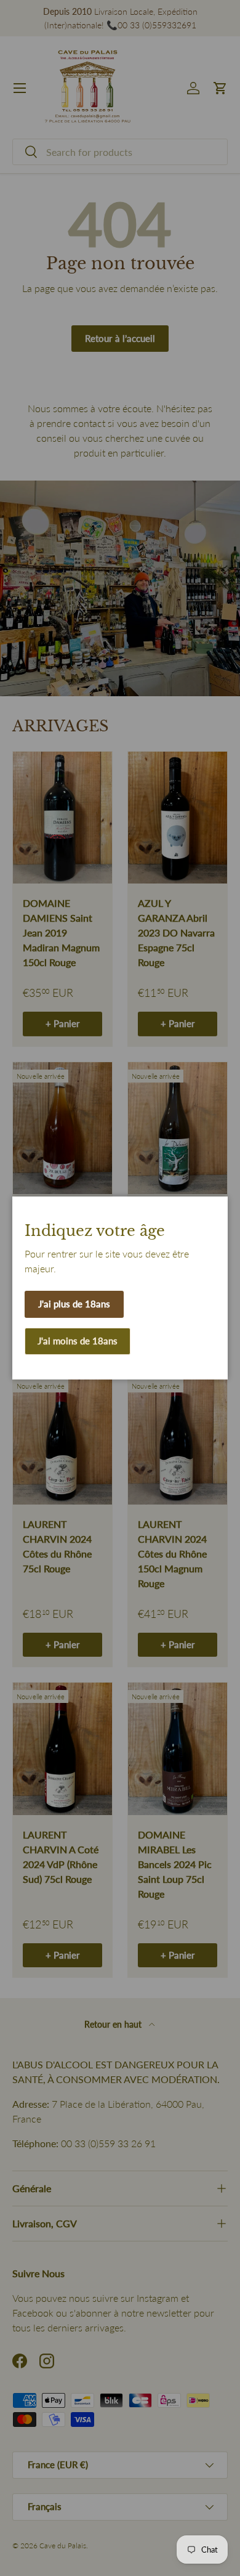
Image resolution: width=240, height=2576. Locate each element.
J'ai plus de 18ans (74, 1304)
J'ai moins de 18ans (78, 1341)
